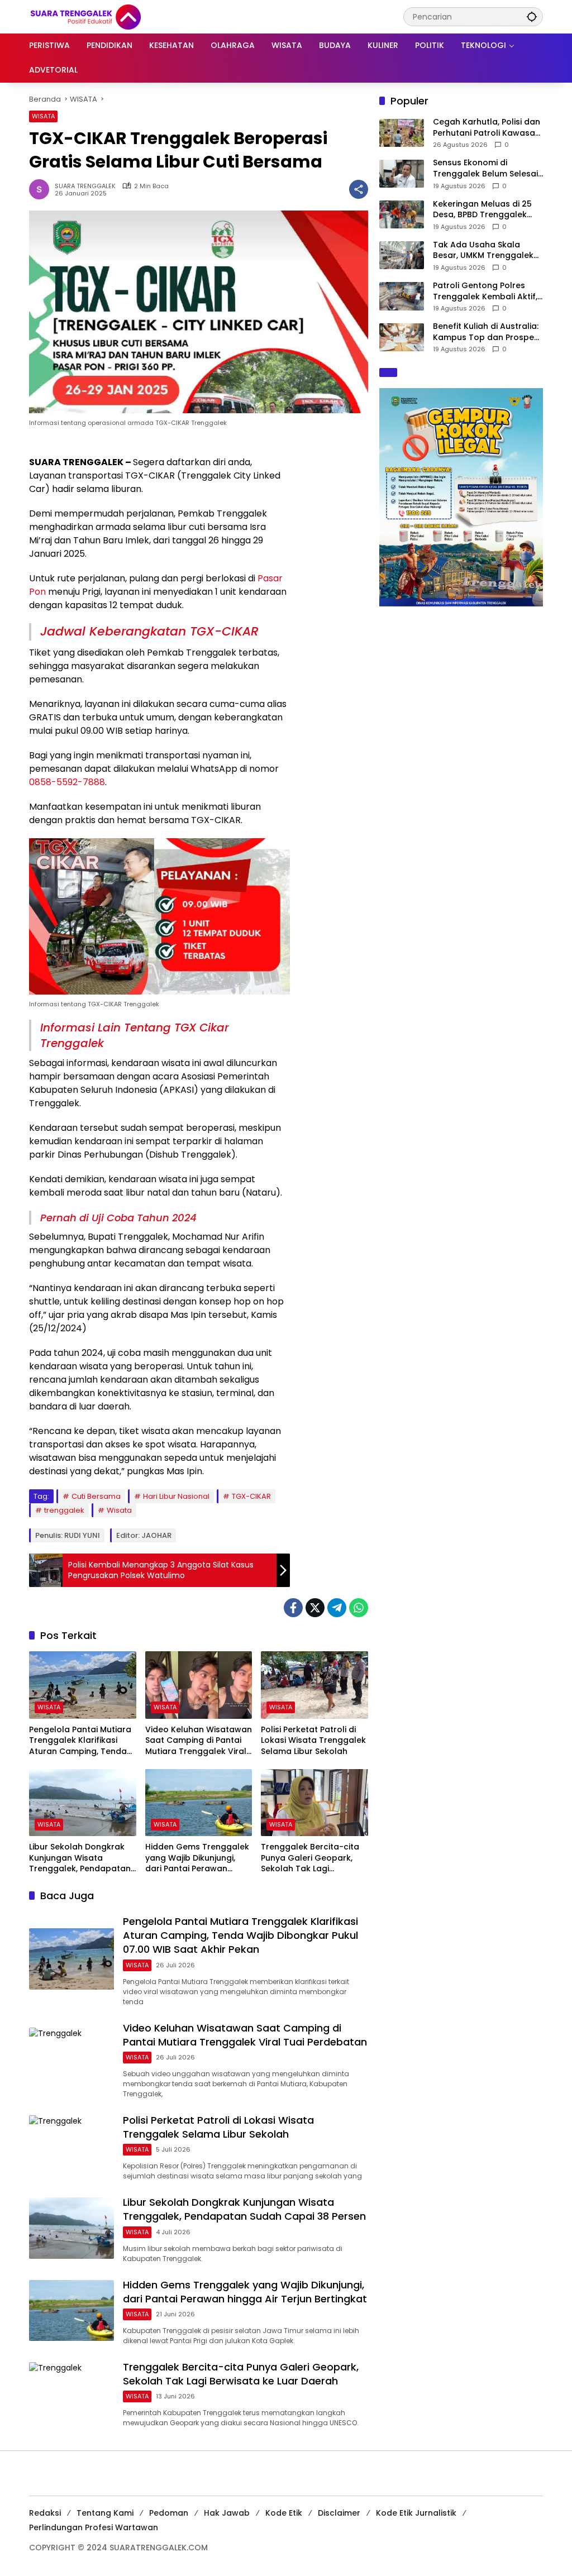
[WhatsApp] (359, 1608)
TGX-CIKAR (251, 1496)
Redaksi (45, 2513)
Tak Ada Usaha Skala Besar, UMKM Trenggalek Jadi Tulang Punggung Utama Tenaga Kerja (483, 250)
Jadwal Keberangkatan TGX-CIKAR (149, 631)
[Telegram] (337, 1608)
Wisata (119, 1510)
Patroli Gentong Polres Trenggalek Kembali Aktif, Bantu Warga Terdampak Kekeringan (485, 291)
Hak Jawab (227, 2513)
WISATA (43, 116)
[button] (532, 16)
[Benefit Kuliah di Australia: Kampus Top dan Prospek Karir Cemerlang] (402, 337)
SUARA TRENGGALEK (85, 186)
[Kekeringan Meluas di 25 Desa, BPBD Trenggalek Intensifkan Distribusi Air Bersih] (402, 214)
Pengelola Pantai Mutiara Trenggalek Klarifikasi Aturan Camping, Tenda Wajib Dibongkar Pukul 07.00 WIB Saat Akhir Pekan (80, 1741)
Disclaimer (339, 2513)
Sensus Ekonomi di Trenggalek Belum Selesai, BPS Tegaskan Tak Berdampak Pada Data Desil (486, 168)
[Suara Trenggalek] (106, 16)
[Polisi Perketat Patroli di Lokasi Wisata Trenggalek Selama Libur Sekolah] (314, 1685)
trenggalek (64, 1510)
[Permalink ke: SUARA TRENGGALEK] (42, 189)
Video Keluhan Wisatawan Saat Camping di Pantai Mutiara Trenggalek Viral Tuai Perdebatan (199, 1741)
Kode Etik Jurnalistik (416, 2513)
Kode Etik (284, 2513)
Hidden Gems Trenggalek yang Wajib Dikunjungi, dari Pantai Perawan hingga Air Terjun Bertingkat (197, 1858)
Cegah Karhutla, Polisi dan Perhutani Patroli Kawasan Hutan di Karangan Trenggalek (487, 128)
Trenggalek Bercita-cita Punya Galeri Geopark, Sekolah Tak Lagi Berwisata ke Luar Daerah (313, 1858)
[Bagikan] (359, 189)
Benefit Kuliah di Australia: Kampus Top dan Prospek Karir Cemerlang (486, 332)
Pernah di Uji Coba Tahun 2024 (118, 1218)
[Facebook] (293, 1608)
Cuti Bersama (96, 1496)
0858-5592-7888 (67, 782)
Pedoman (169, 2513)
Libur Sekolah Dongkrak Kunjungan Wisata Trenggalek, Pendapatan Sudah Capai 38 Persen (80, 1858)
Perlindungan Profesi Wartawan (94, 2527)
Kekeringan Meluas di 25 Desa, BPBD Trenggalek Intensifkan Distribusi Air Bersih (482, 210)
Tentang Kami (105, 2513)
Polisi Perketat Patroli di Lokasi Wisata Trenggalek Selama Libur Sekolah (313, 1741)
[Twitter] (315, 1608)
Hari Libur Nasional (176, 1496)
